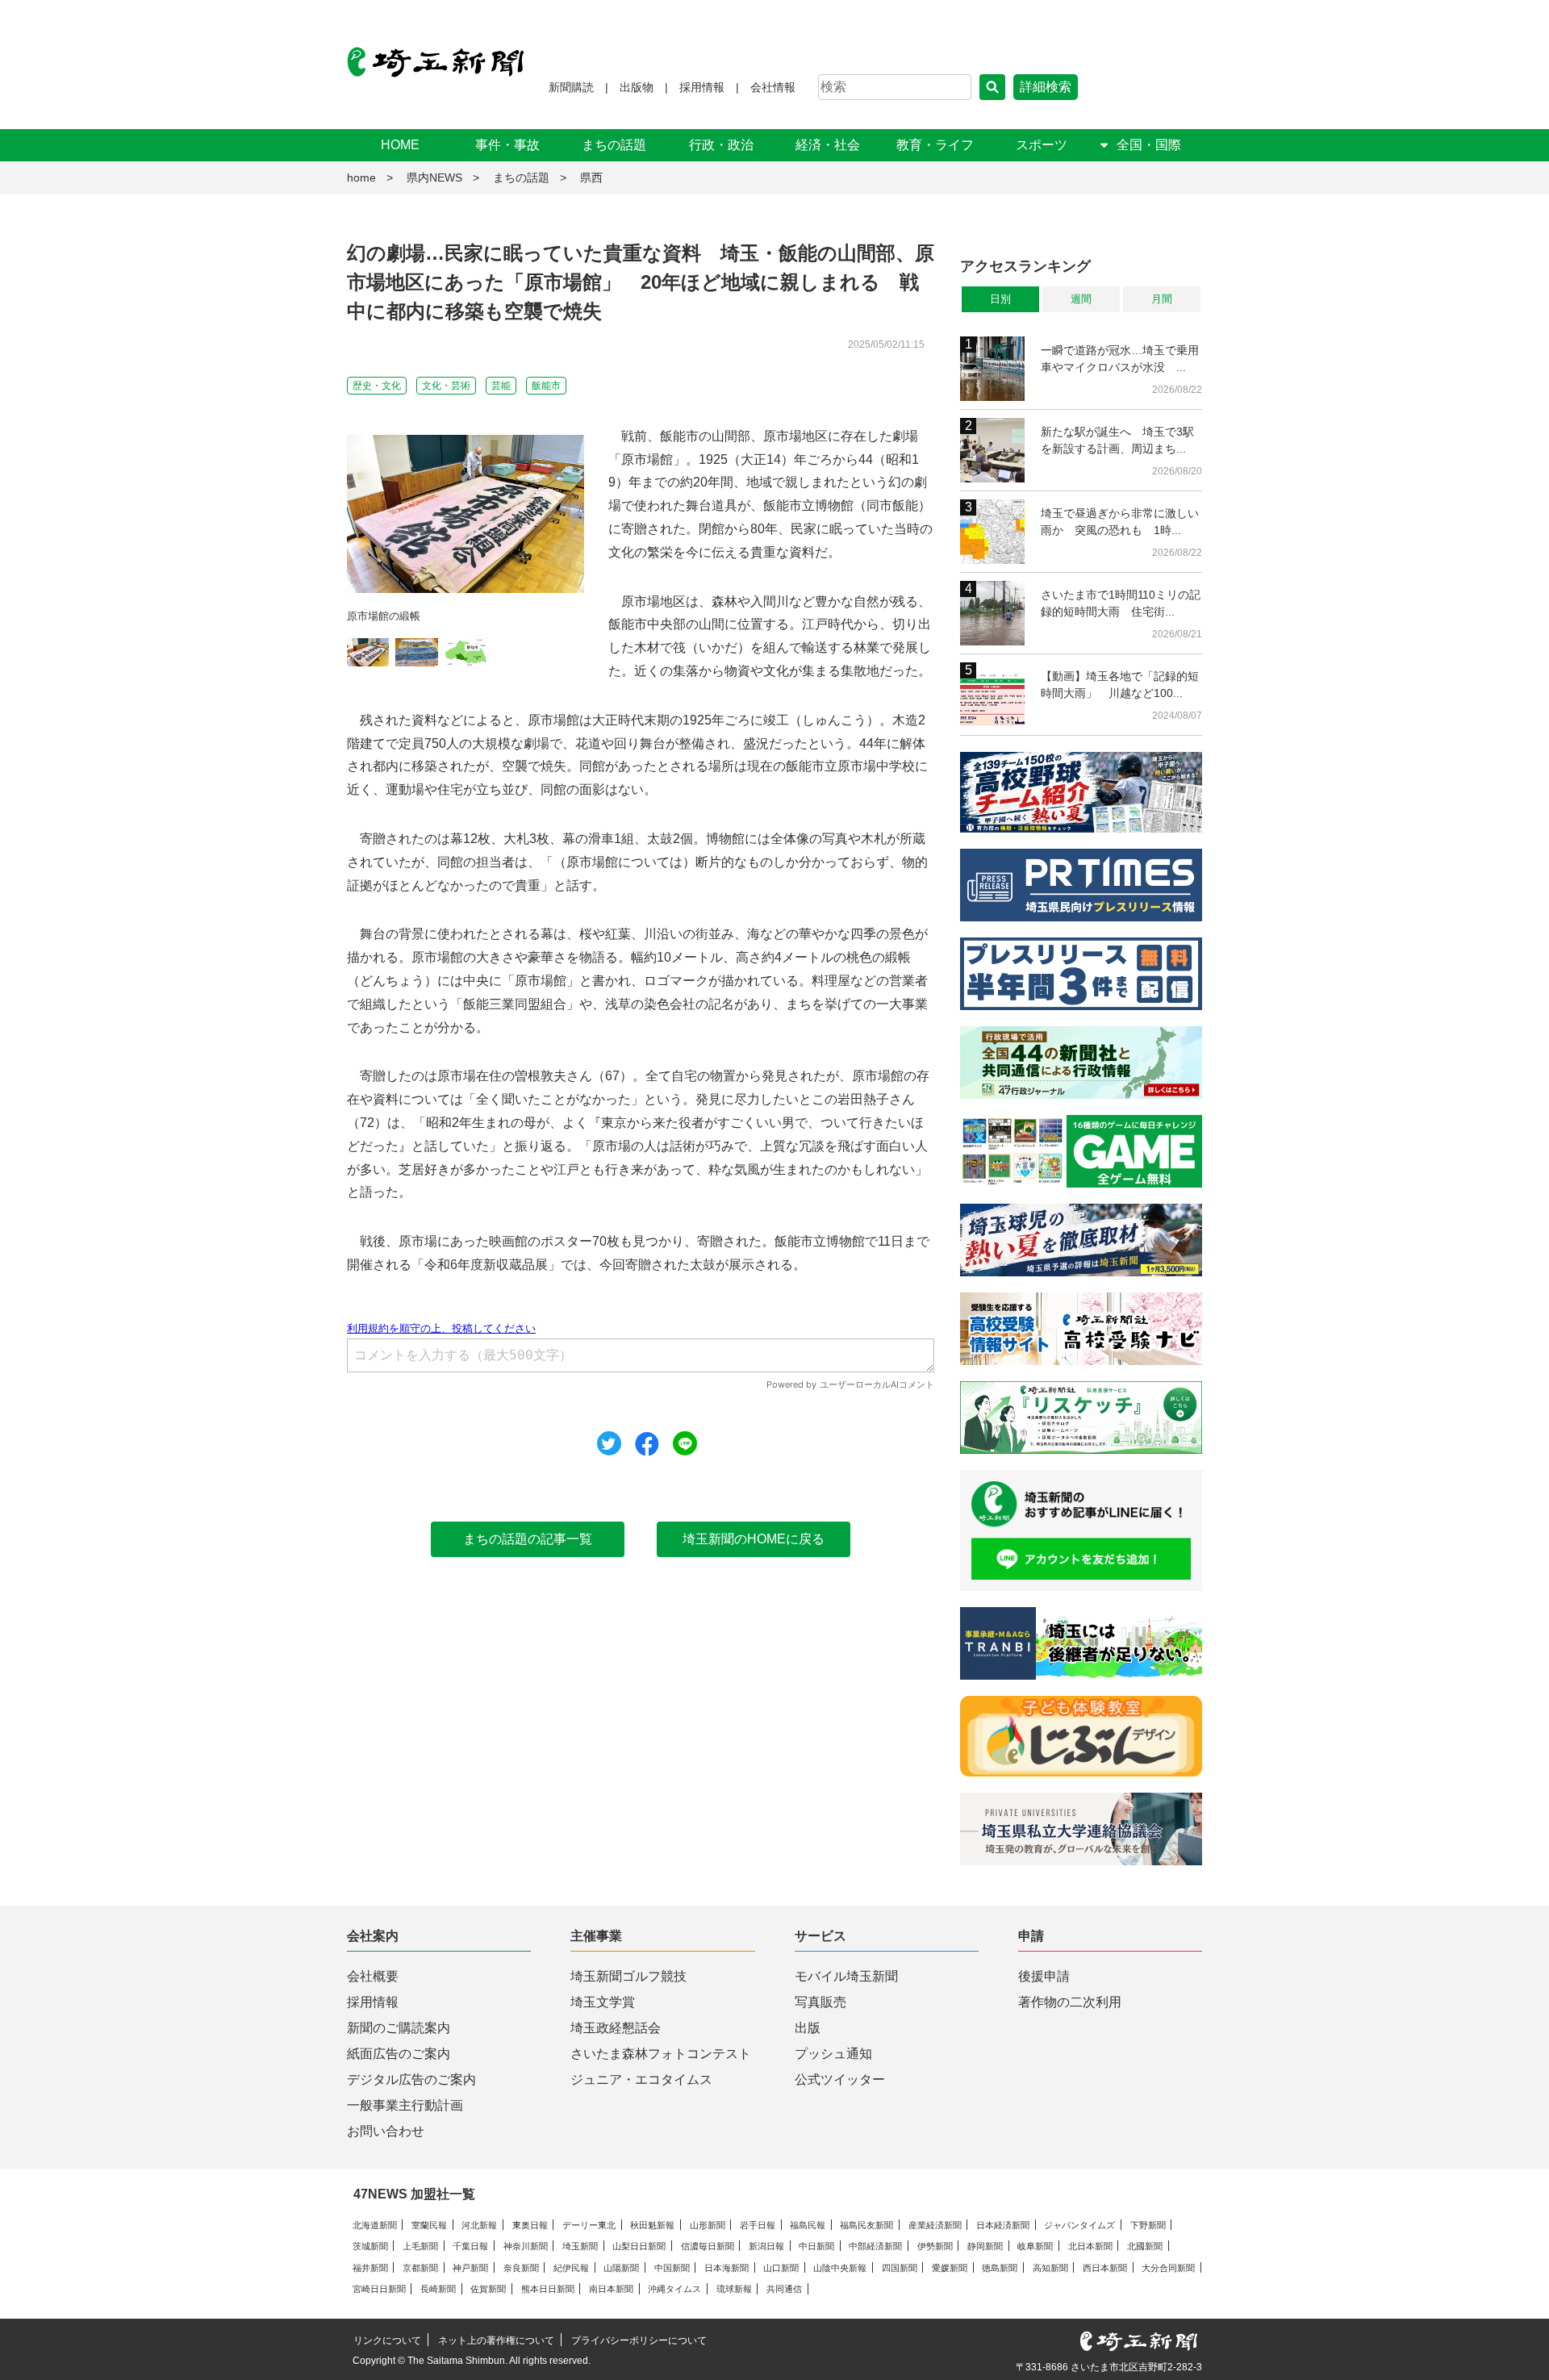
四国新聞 (900, 2268)
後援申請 (1044, 1976)
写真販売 (820, 2002)
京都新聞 (420, 2268)
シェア (647, 1444)
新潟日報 (766, 2246)
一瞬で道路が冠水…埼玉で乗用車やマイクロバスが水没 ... (1120, 359)
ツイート (609, 1443)
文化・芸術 (446, 386)
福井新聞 (370, 2268)
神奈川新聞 (526, 2246)
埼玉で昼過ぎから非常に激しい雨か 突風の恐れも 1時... (1120, 522)
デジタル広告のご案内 (411, 2079)
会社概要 (373, 1976)
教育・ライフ (935, 145)
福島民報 (808, 2225)
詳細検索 (1046, 87)
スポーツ (1042, 145)
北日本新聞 (1090, 2246)
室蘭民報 (429, 2225)
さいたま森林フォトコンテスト (661, 2054)
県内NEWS (434, 177)
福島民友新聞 (866, 2225)
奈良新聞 (521, 2268)
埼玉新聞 (580, 2246)
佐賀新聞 (488, 2289)
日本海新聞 (726, 2268)
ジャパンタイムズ (1079, 2225)
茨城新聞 (370, 2246)
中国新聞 (672, 2268)
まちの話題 (614, 145)
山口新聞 (781, 2268)
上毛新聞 (420, 2246)
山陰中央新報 (840, 2268)
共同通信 (784, 2289)
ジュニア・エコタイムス (641, 2079)
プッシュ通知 (833, 2054)
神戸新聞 (470, 2268)
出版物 (637, 87)
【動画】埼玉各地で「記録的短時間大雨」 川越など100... (1120, 685)
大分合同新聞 (1168, 2268)
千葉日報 (470, 2246)
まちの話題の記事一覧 (528, 1539)
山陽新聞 (621, 2268)
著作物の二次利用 (1070, 2002)
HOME (400, 145)
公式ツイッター (840, 2079)
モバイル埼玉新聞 (846, 1976)
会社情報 (773, 87)
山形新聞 (708, 2225)
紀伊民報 (571, 2268)
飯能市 (546, 386)
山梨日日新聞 (639, 2246)
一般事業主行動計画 (405, 2105)
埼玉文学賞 (603, 2002)
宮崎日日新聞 (379, 2289)
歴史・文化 (377, 386)
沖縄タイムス (674, 2289)
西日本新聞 (1105, 2268)
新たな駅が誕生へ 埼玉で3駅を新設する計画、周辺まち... (1117, 440)
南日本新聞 (611, 2289)
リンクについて (387, 2340)
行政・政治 (721, 145)
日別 (1000, 299)
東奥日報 (530, 2225)
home (361, 177)
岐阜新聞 (1035, 2246)
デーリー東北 (589, 2225)
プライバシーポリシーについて (639, 2340)
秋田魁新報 (652, 2225)
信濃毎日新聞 (708, 2246)
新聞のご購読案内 (399, 2028)
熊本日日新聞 (548, 2289)
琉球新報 (734, 2289)
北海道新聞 (375, 2225)
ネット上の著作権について (496, 2340)
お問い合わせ (386, 2131)
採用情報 (702, 87)
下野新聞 (1148, 2225)
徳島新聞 (1000, 2268)
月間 (1162, 299)
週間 (1081, 299)
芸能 (501, 386)
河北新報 (479, 2225)
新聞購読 (571, 87)
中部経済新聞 (875, 2246)
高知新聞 (1050, 2268)
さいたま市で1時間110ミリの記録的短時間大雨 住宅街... (1121, 603)
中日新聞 (816, 2246)
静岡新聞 (985, 2246)
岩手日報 (758, 2225)
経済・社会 (828, 145)
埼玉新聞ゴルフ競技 (628, 1976)
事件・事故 (507, 145)
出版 (808, 2028)
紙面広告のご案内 (399, 2054)
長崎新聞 (438, 2289)
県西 (591, 177)
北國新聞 (1145, 2246)
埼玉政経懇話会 (616, 2028)
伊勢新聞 (935, 2246)
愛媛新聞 (950, 2268)
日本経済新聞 (1003, 2225)
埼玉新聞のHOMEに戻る (754, 1539)
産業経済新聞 (935, 2225)
